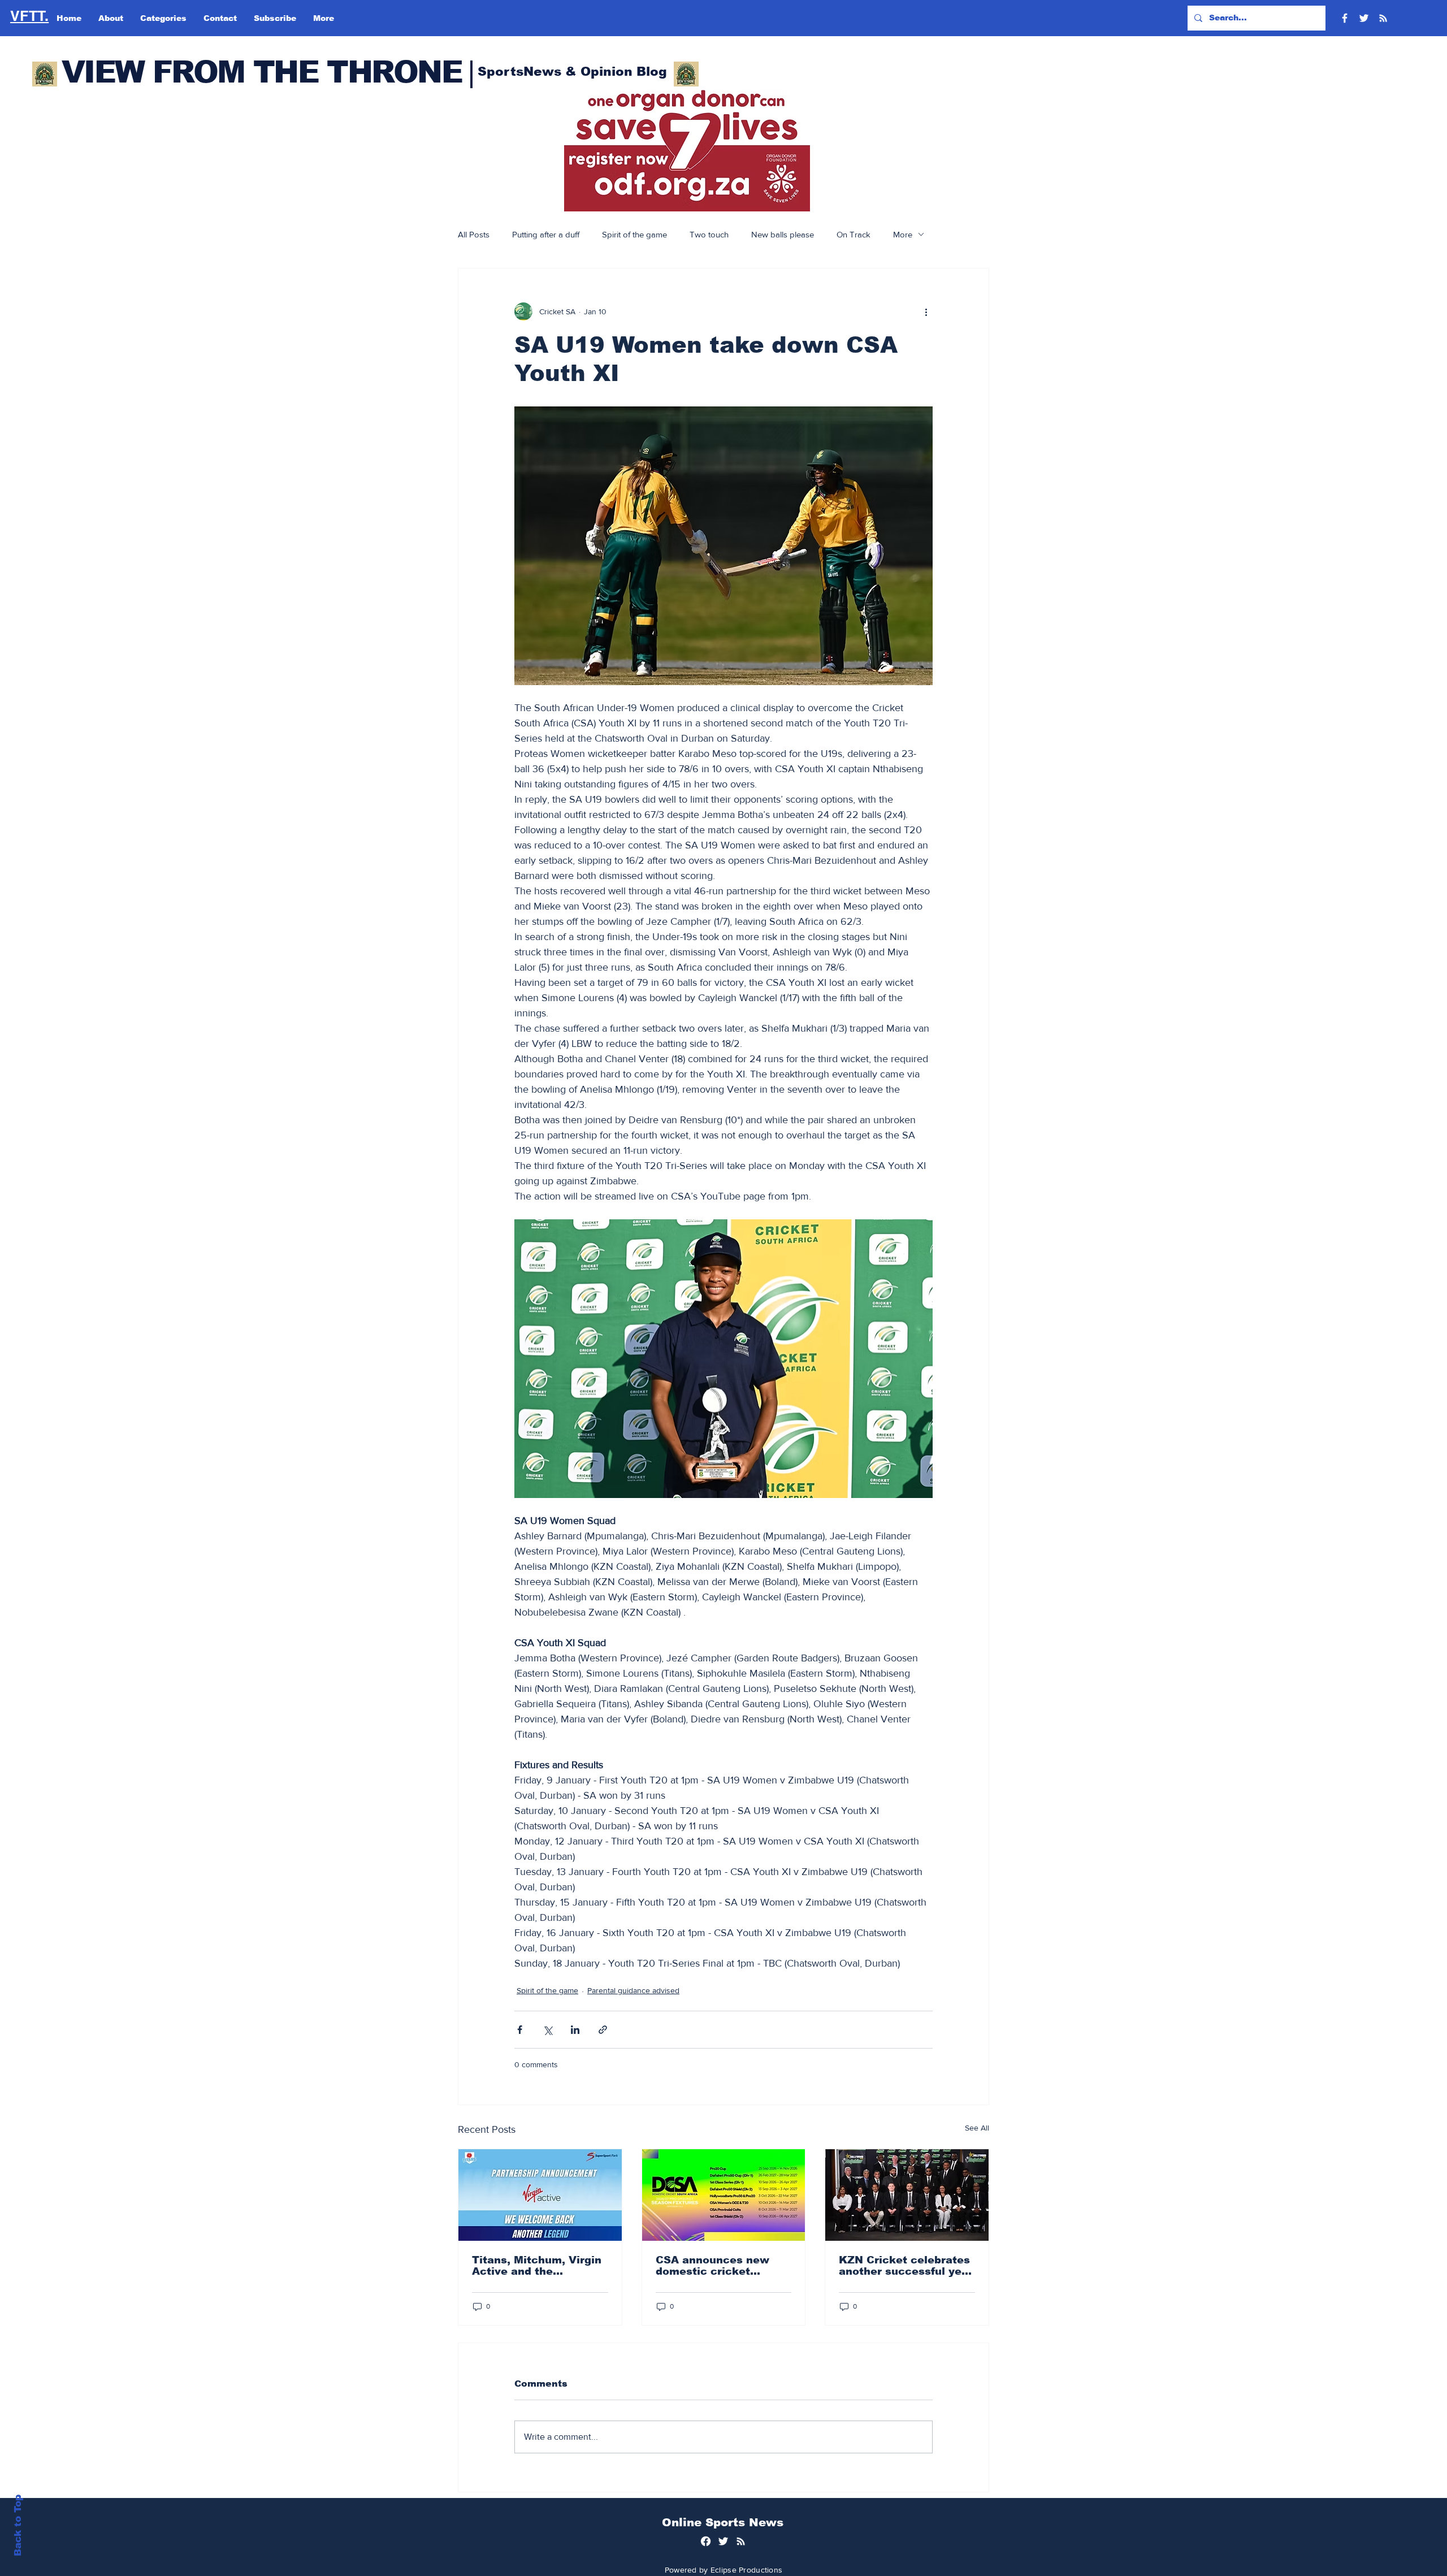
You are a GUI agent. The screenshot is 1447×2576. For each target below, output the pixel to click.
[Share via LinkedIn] (575, 2030)
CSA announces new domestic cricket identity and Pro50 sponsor (712, 2266)
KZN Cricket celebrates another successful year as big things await (906, 2266)
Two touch (709, 234)
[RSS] (1383, 18)
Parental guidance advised (633, 1990)
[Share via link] (603, 2030)
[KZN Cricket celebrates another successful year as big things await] (907, 2195)
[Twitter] (1364, 18)
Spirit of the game (634, 234)
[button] (687, 150)
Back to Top (18, 2525)
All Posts (474, 234)
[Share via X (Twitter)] (547, 2030)
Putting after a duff (546, 234)
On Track (854, 234)
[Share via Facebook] (520, 2030)
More (903, 234)
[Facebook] (1345, 18)
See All (977, 2128)
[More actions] (926, 311)
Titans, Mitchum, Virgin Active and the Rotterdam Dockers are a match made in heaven (537, 2266)
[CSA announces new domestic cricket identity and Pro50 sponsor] (724, 2195)
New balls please (783, 234)
